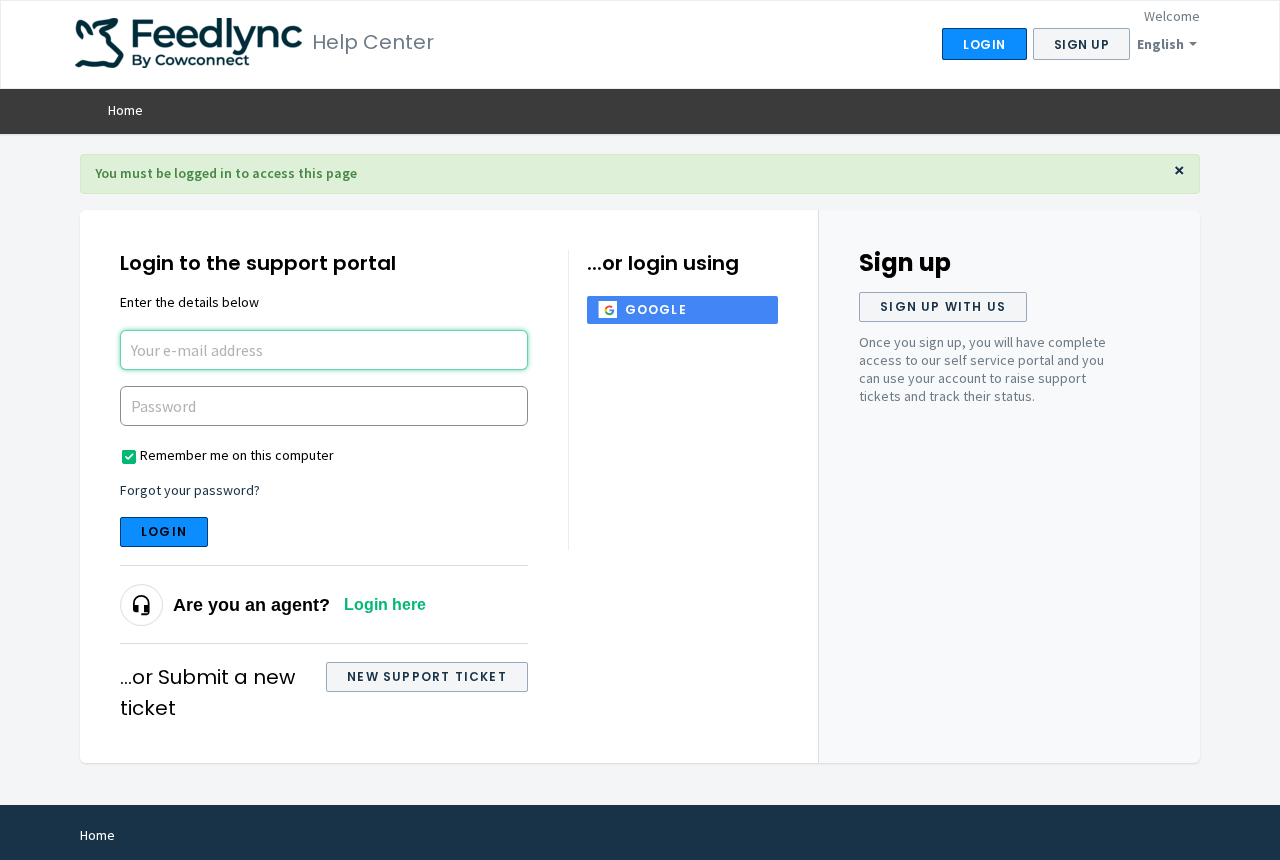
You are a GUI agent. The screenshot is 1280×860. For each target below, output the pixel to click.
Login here (385, 604)
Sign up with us (943, 306)
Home (125, 110)
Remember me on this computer (237, 455)
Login (164, 531)
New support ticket (427, 676)
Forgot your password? (190, 490)
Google (656, 309)
